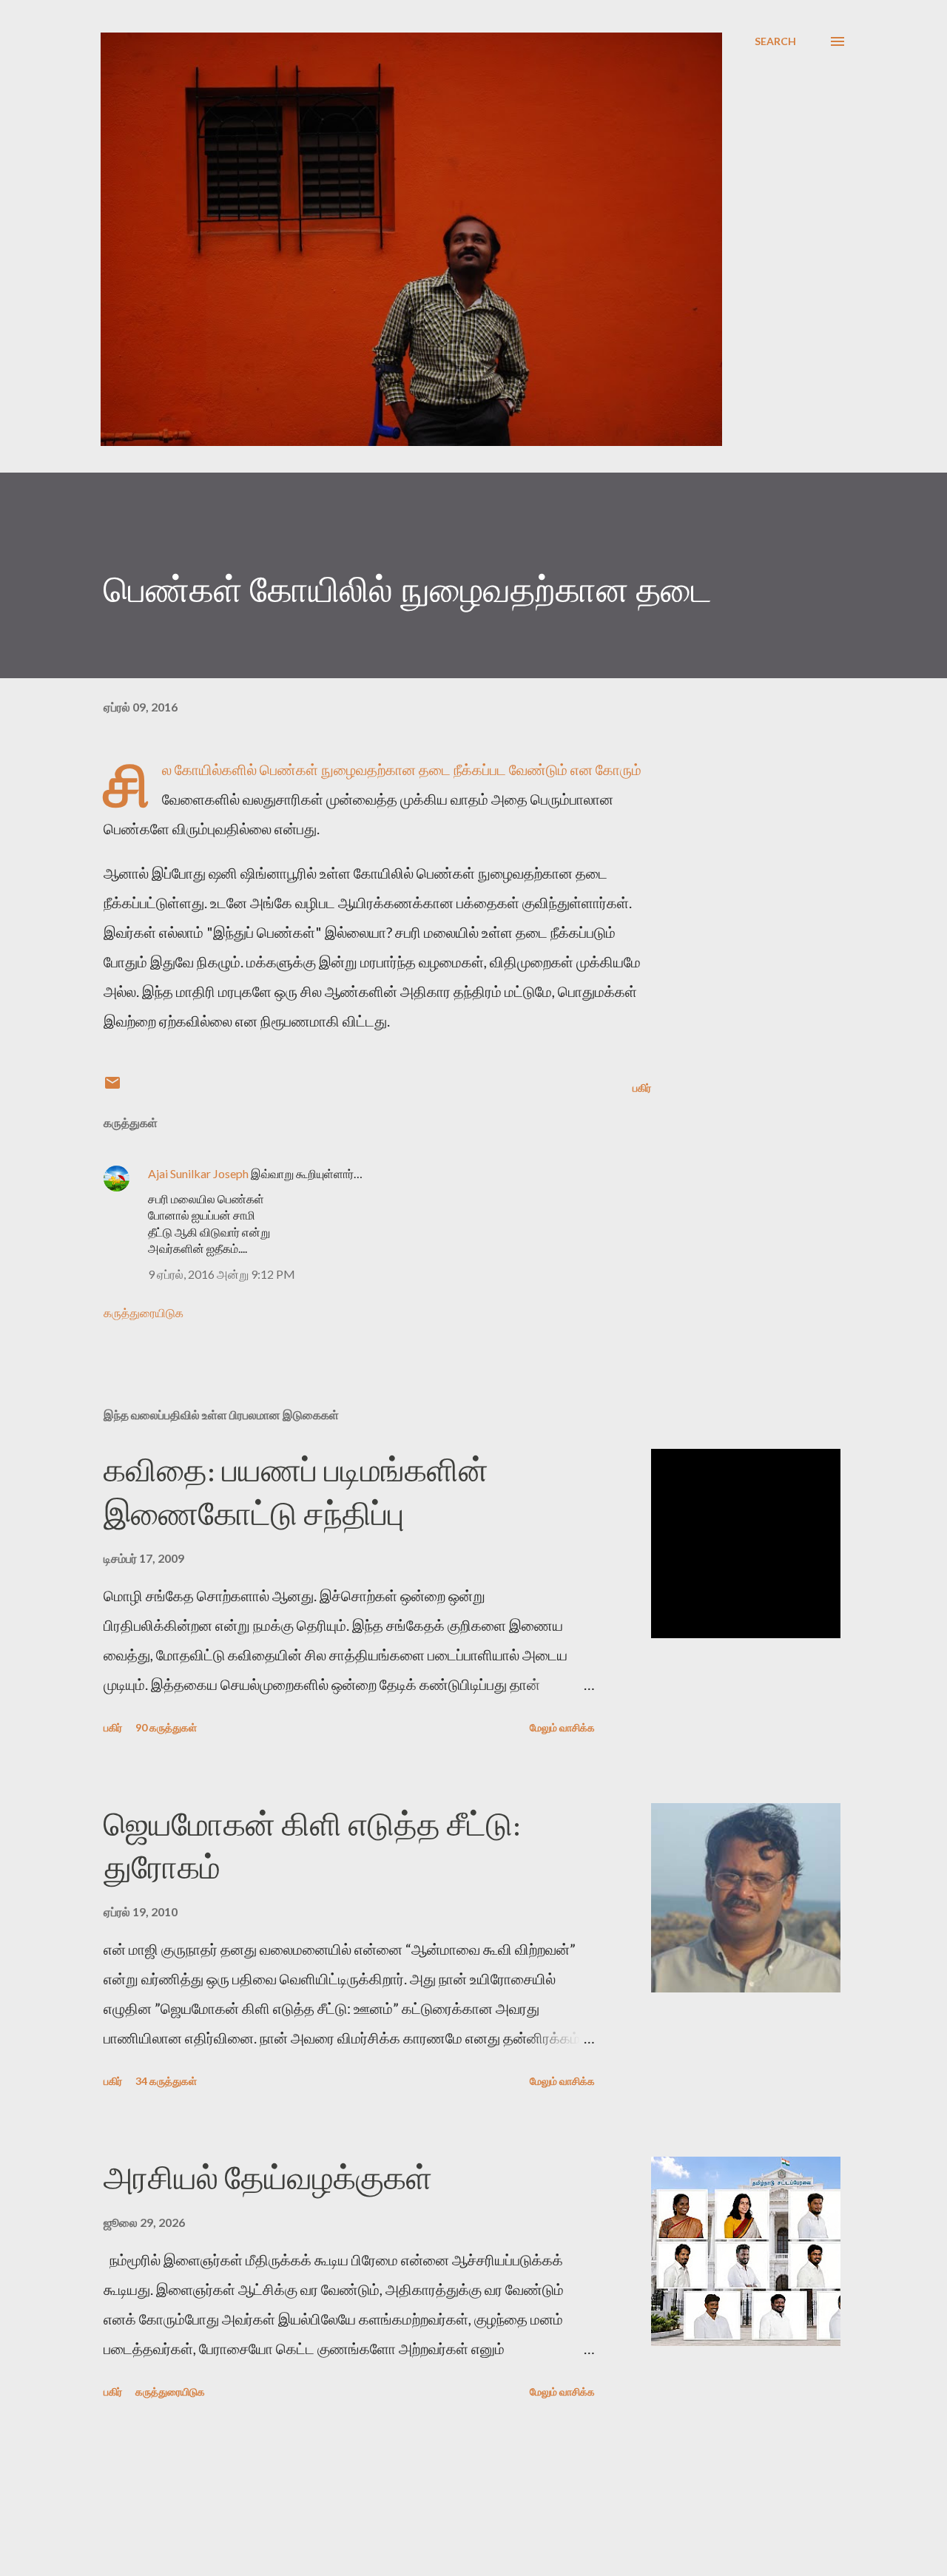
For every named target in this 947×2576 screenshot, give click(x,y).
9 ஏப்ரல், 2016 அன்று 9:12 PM (222, 1274)
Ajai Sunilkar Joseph (198, 1173)
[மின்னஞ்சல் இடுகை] (112, 1088)
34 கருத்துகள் (166, 2081)
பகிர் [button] (642, 1088)
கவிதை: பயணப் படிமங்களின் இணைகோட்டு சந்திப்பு (296, 1492)
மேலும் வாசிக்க (562, 1727)
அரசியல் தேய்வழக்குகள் (268, 2178)
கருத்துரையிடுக (144, 1312)
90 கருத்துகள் (166, 1727)
